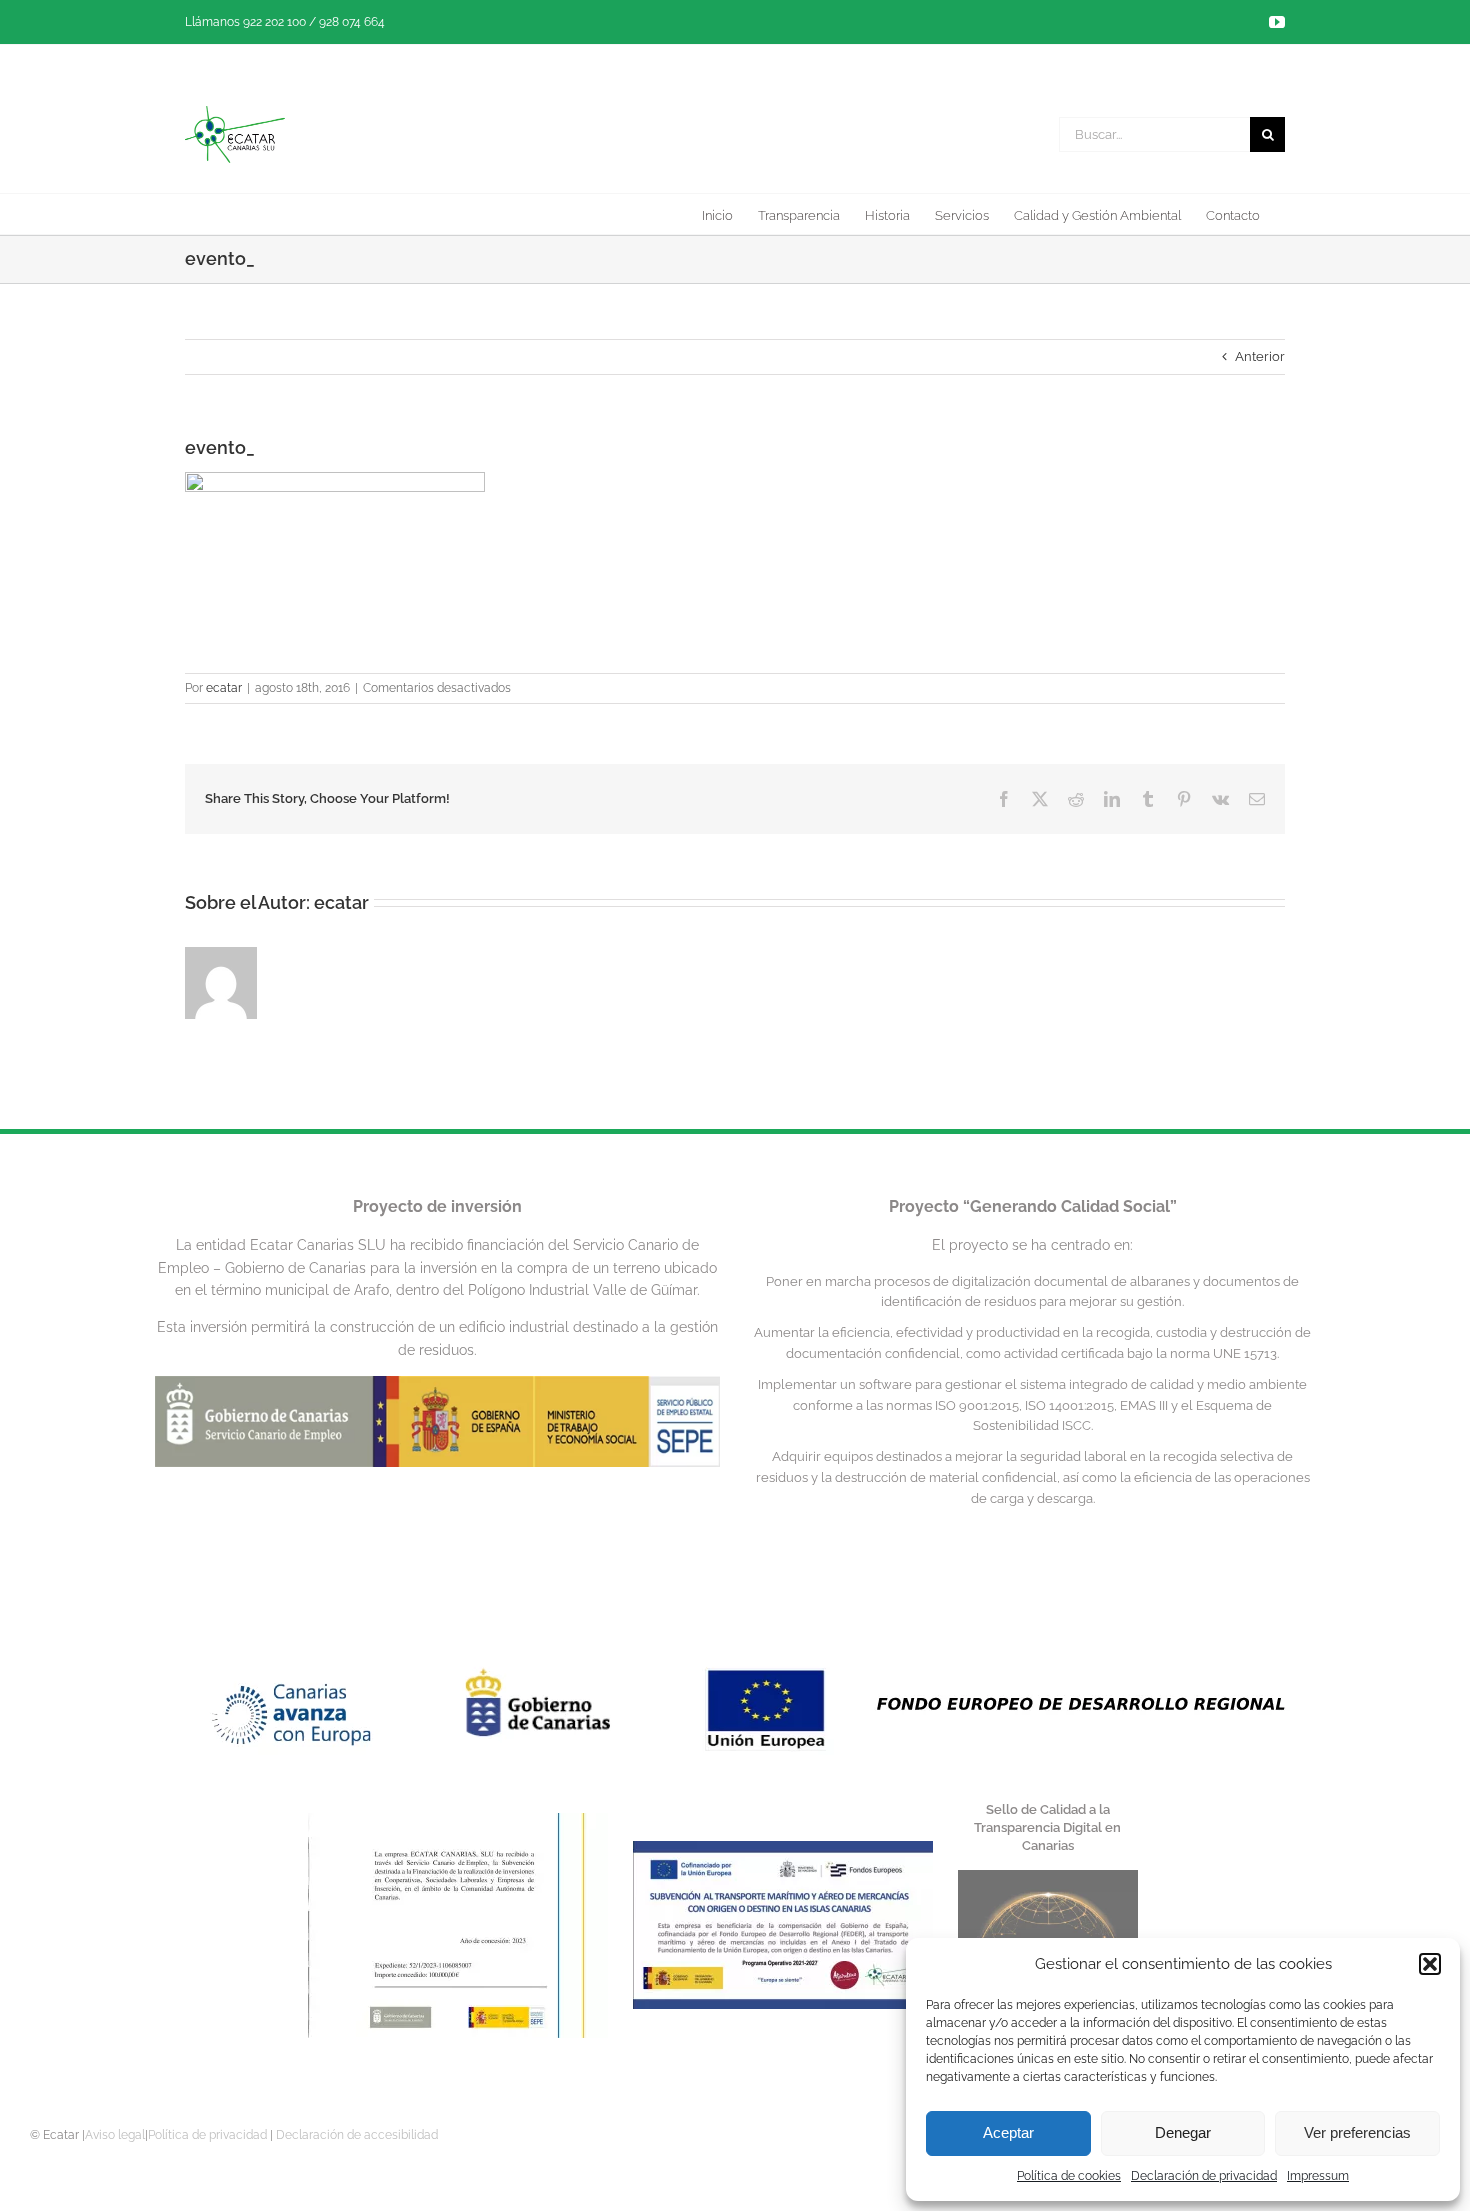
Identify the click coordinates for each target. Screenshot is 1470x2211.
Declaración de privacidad (1204, 2176)
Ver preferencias (1357, 2132)
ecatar (224, 688)
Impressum (1318, 2176)
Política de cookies (1069, 2176)
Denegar (1183, 2132)
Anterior (1260, 356)
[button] (1430, 1964)
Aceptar (1008, 2132)
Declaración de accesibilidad (357, 2135)
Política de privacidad (207, 2135)
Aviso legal (115, 2135)
